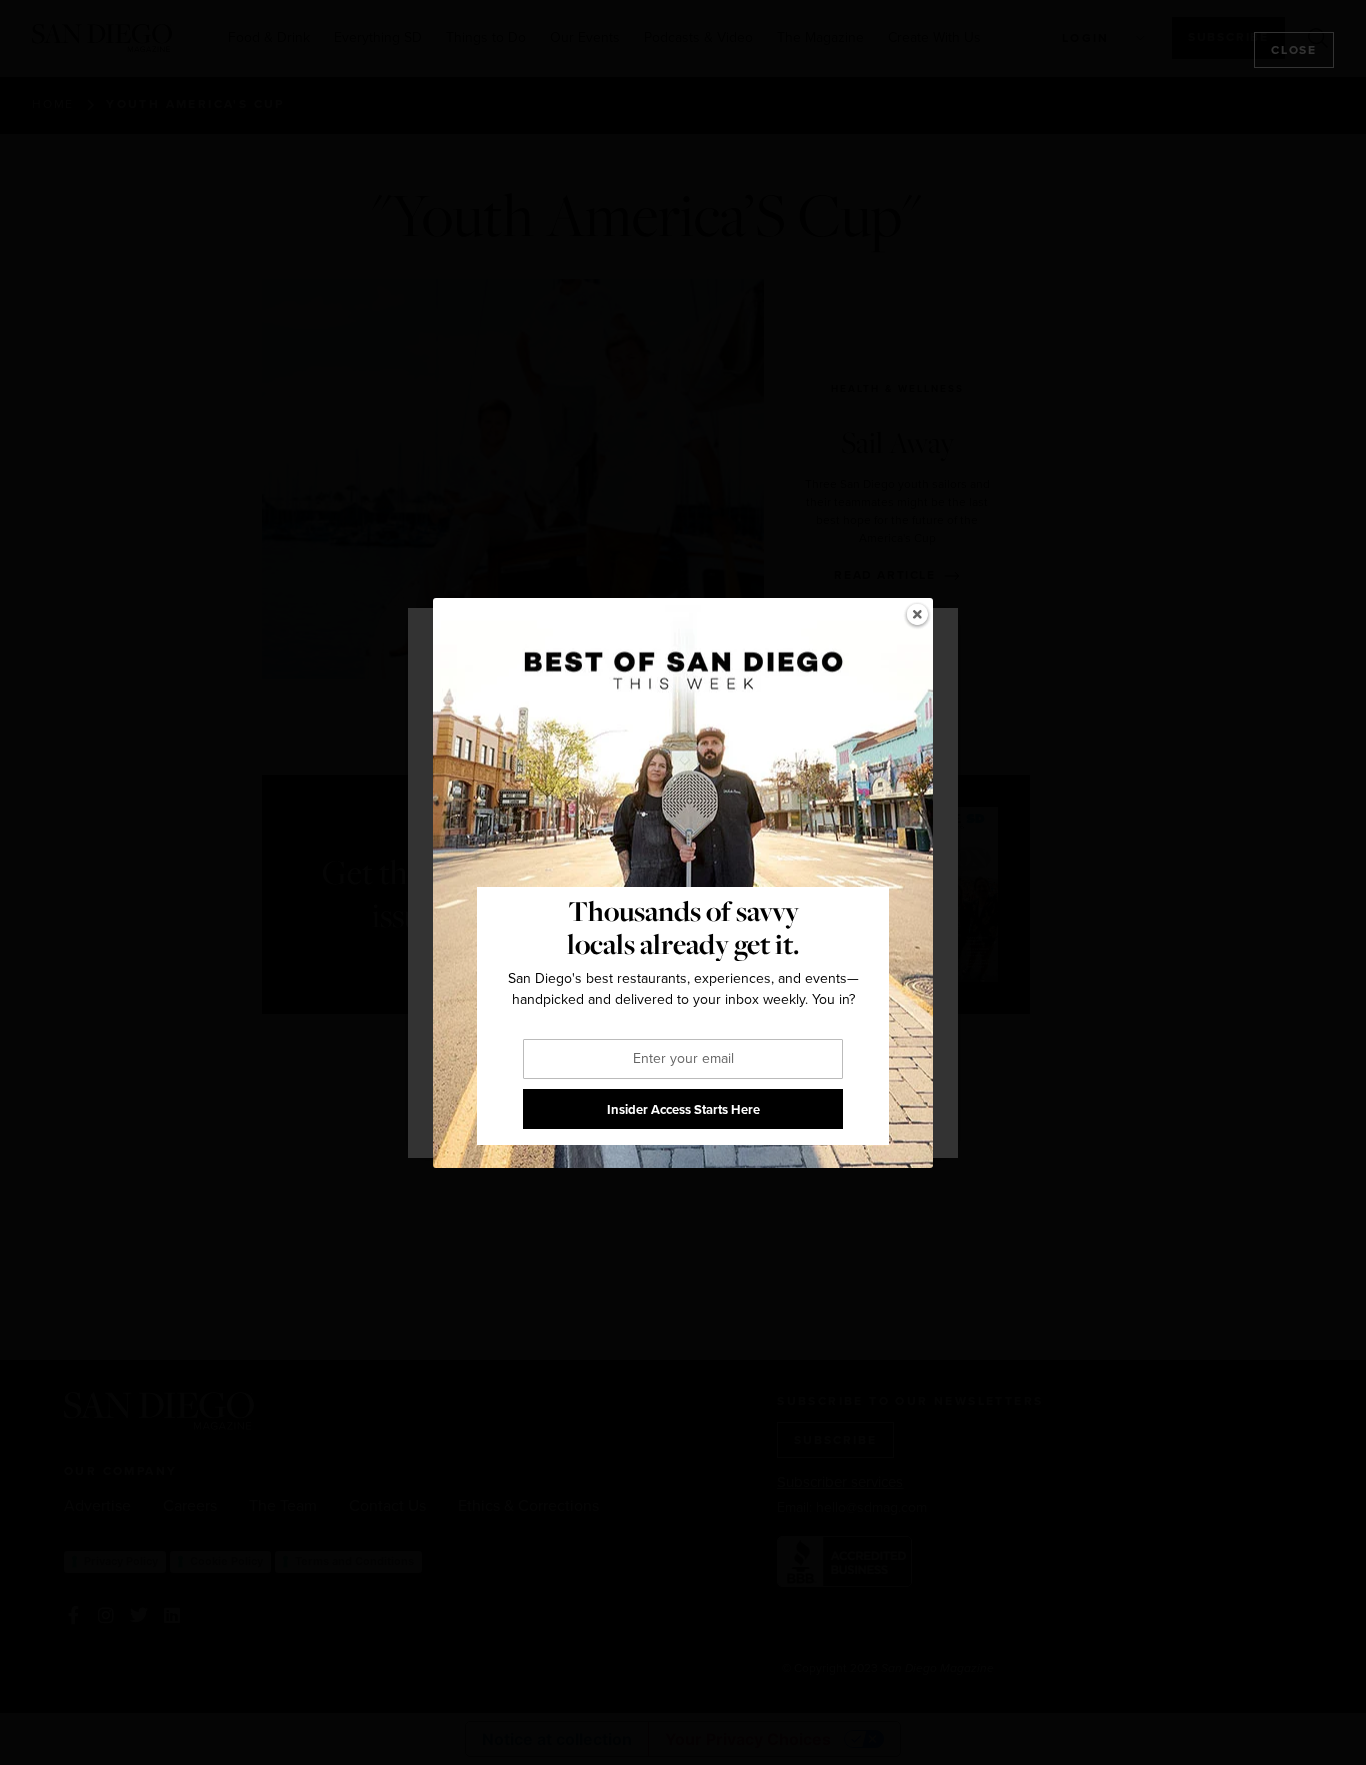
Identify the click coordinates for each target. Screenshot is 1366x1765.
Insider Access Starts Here (683, 1108)
